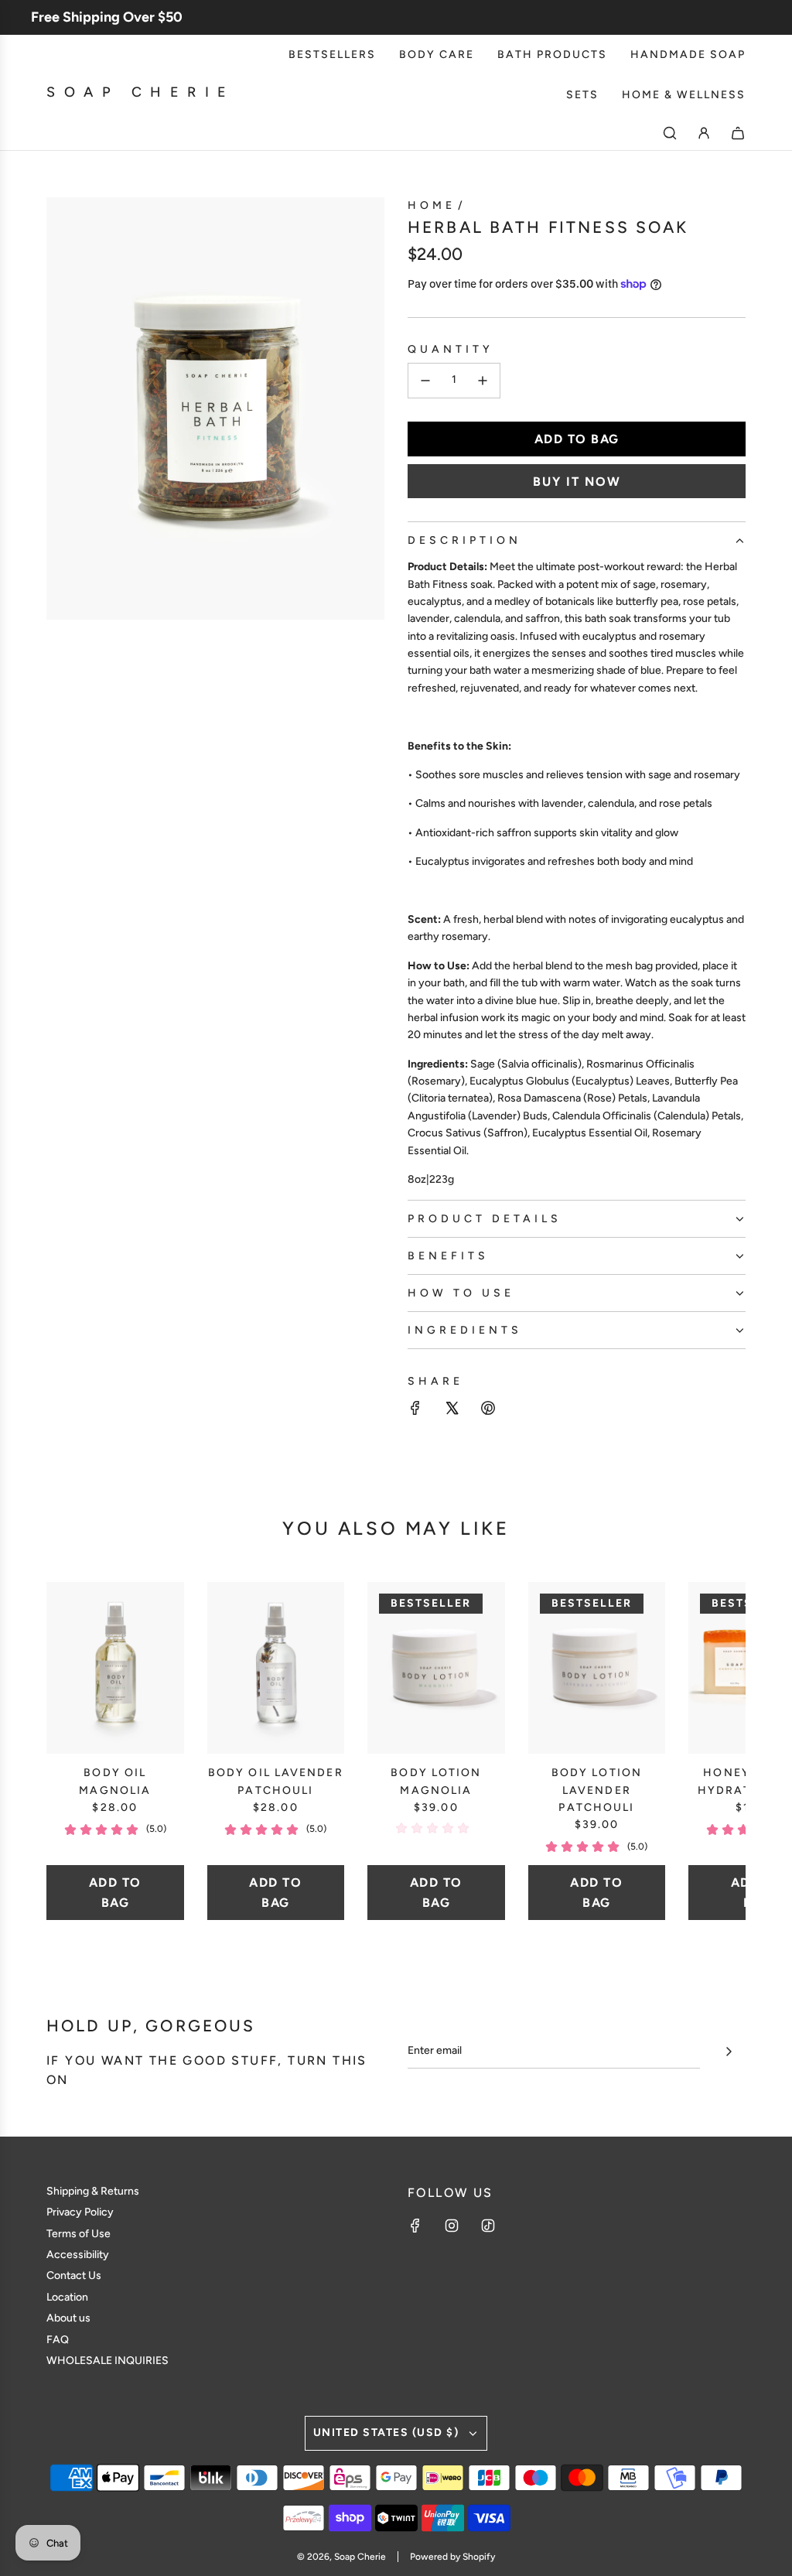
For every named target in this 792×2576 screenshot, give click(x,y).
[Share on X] (452, 1411)
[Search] (670, 133)
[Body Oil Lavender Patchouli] (276, 1668)
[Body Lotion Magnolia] (436, 1668)
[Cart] (738, 133)
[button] (75, 1751)
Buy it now (577, 482)
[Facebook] (415, 2226)
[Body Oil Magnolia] (115, 1668)
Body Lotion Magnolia (436, 1781)
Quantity (451, 349)
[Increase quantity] (483, 381)
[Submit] (729, 2052)
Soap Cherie (141, 92)
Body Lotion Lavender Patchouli (597, 1790)
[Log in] (704, 133)
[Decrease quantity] (425, 381)
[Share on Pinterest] (488, 1411)
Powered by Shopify (452, 2557)
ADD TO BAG (115, 1893)
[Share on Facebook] (415, 1411)
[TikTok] (488, 2226)
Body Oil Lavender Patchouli (276, 1781)
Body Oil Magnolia (115, 1781)
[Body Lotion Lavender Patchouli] (597, 1668)
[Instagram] (452, 2226)
